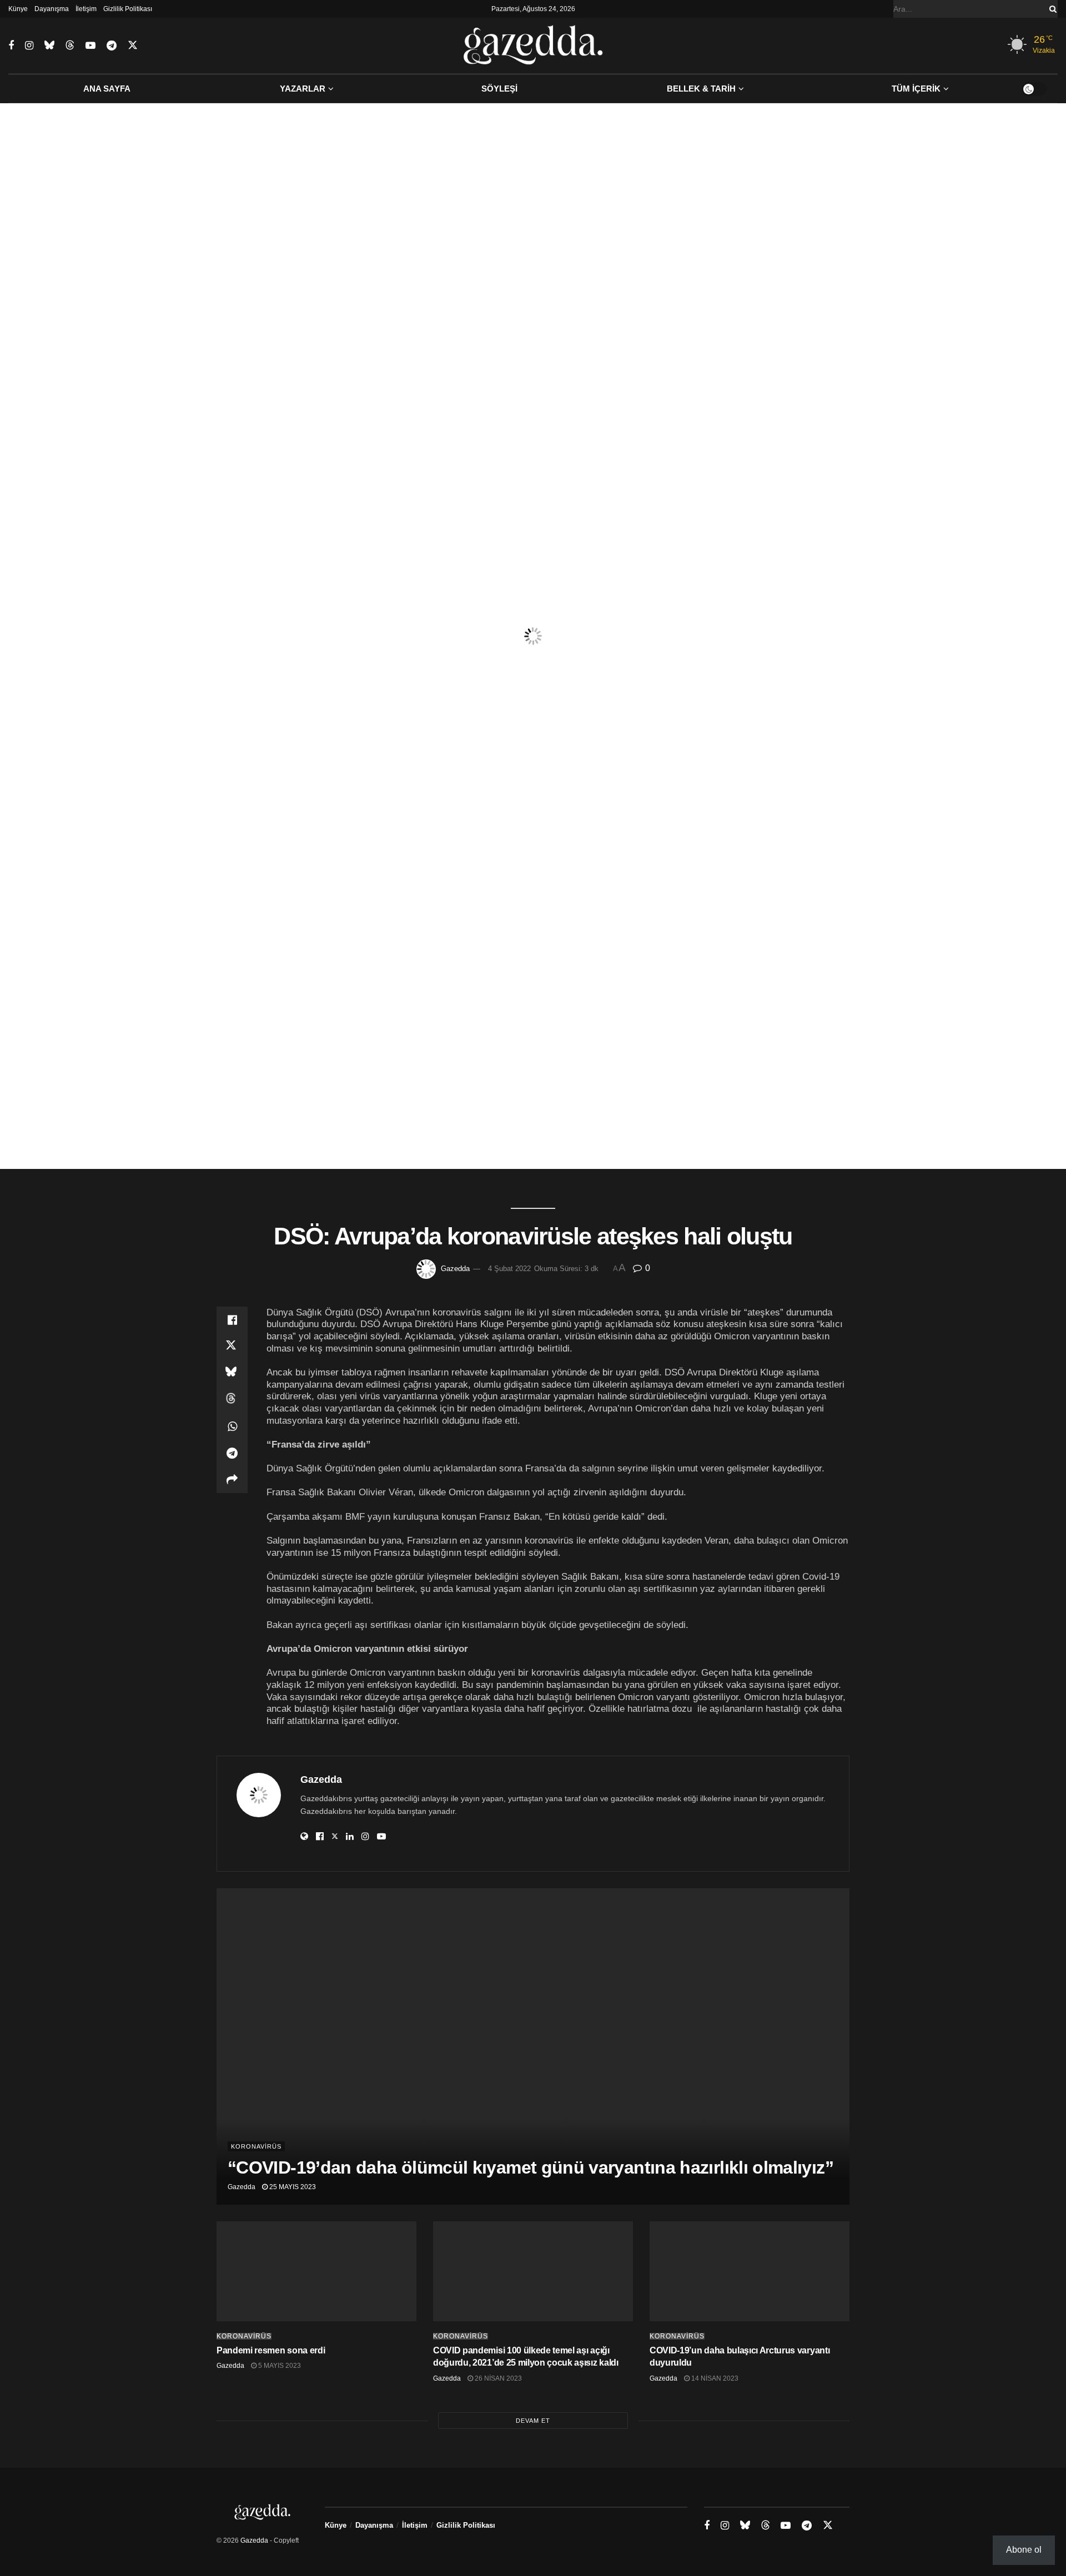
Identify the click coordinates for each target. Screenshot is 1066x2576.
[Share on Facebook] (232, 1320)
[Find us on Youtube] (90, 46)
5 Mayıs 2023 (279, 2366)
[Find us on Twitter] (133, 46)
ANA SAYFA (107, 89)
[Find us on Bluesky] (49, 46)
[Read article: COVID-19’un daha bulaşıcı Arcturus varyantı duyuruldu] (750, 2271)
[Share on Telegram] (232, 1453)
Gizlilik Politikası (128, 9)
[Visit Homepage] (533, 46)
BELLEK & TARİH (701, 89)
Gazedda (455, 1269)
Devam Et (533, 2421)
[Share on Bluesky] (232, 1373)
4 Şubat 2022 (509, 1269)
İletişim (86, 9)
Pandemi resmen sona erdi (271, 2350)
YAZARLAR (303, 89)
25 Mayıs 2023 (292, 2187)
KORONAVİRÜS (256, 2146)
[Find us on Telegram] (112, 46)
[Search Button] (1051, 9)
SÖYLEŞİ (499, 89)
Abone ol (1024, 2550)
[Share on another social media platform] (232, 1480)
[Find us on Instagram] (29, 46)
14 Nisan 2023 (714, 2378)
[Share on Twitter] (232, 1347)
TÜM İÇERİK (916, 89)
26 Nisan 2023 (497, 2378)
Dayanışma (52, 9)
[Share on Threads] (232, 1400)
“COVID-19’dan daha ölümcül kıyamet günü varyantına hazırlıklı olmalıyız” (531, 2167)
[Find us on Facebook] (11, 46)
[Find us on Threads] (70, 46)
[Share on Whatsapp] (232, 1426)
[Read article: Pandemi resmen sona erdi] (316, 2271)
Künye (18, 9)
